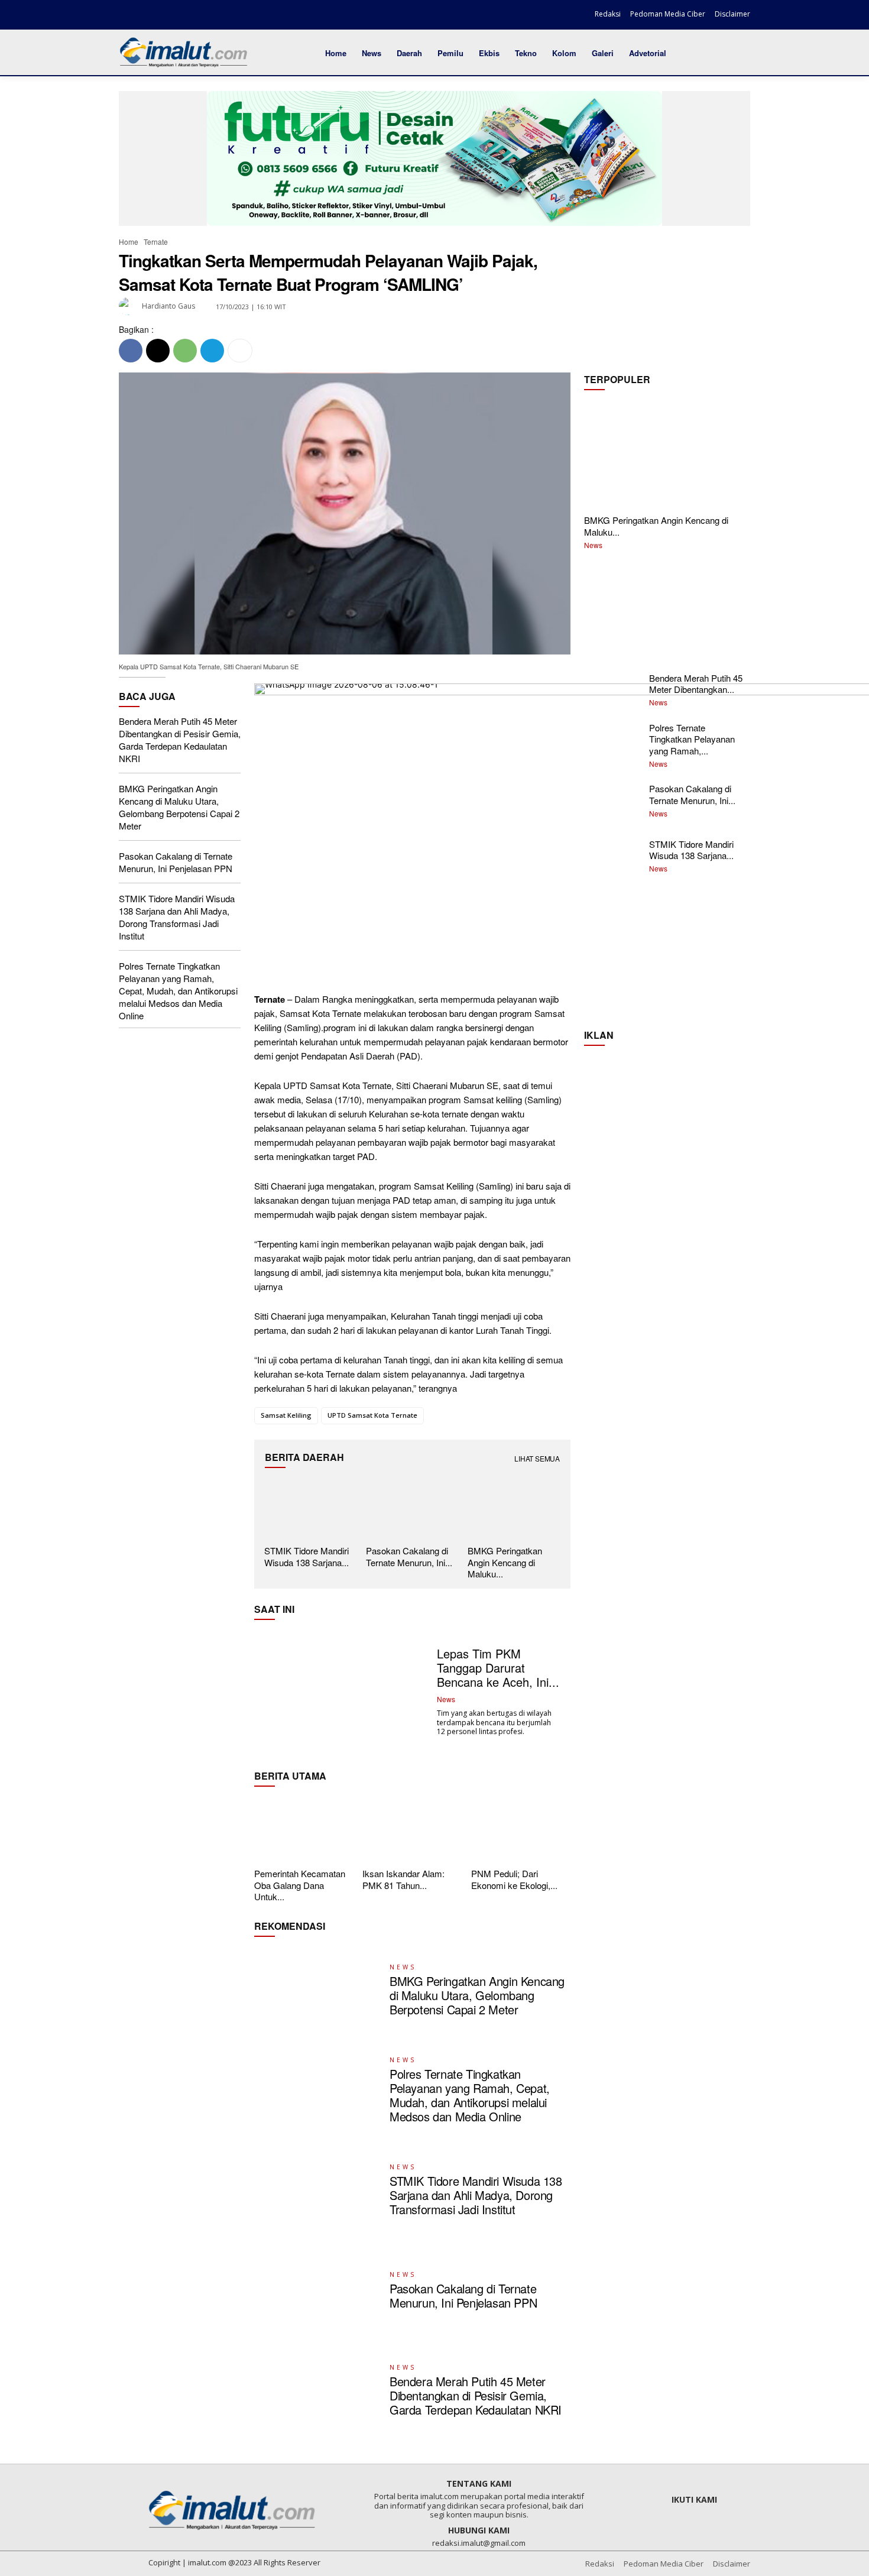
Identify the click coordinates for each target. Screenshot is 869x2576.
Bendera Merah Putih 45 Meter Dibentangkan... (696, 684)
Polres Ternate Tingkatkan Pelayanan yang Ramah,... (692, 739)
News (593, 545)
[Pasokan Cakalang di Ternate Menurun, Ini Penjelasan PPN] (412, 1509)
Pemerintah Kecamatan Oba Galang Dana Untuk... (300, 1885)
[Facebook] (129, 16)
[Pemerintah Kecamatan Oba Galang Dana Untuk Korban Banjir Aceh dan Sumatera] (304, 1830)
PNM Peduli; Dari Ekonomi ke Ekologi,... (514, 1879)
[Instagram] (149, 16)
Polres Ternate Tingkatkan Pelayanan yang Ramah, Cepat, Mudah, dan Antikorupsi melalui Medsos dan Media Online (178, 991)
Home (129, 242)
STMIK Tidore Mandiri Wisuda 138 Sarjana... (307, 1556)
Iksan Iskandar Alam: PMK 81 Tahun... (403, 1879)
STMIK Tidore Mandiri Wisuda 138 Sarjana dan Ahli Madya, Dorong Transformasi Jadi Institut (177, 917)
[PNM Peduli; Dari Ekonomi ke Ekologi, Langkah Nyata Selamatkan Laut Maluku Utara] (521, 1830)
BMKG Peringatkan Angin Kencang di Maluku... (656, 526)
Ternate (156, 242)
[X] (169, 16)
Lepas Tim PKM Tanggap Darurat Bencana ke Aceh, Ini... (498, 1668)
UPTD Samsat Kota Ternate (372, 1415)
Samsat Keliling (286, 1415)
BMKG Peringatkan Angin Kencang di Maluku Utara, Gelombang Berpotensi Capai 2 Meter (179, 807)
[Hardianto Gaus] (129, 306)
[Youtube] (190, 16)
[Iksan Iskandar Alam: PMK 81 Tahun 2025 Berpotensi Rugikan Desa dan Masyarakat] (412, 1830)
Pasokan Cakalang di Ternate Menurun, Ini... (409, 1556)
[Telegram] (212, 351)
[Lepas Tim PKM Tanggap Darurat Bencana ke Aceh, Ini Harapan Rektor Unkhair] (341, 1692)
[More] (240, 351)
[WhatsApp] (185, 351)
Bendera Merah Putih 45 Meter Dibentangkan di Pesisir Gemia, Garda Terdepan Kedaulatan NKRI (180, 740)
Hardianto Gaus (168, 306)
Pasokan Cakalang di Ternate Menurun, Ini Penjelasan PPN (176, 862)
